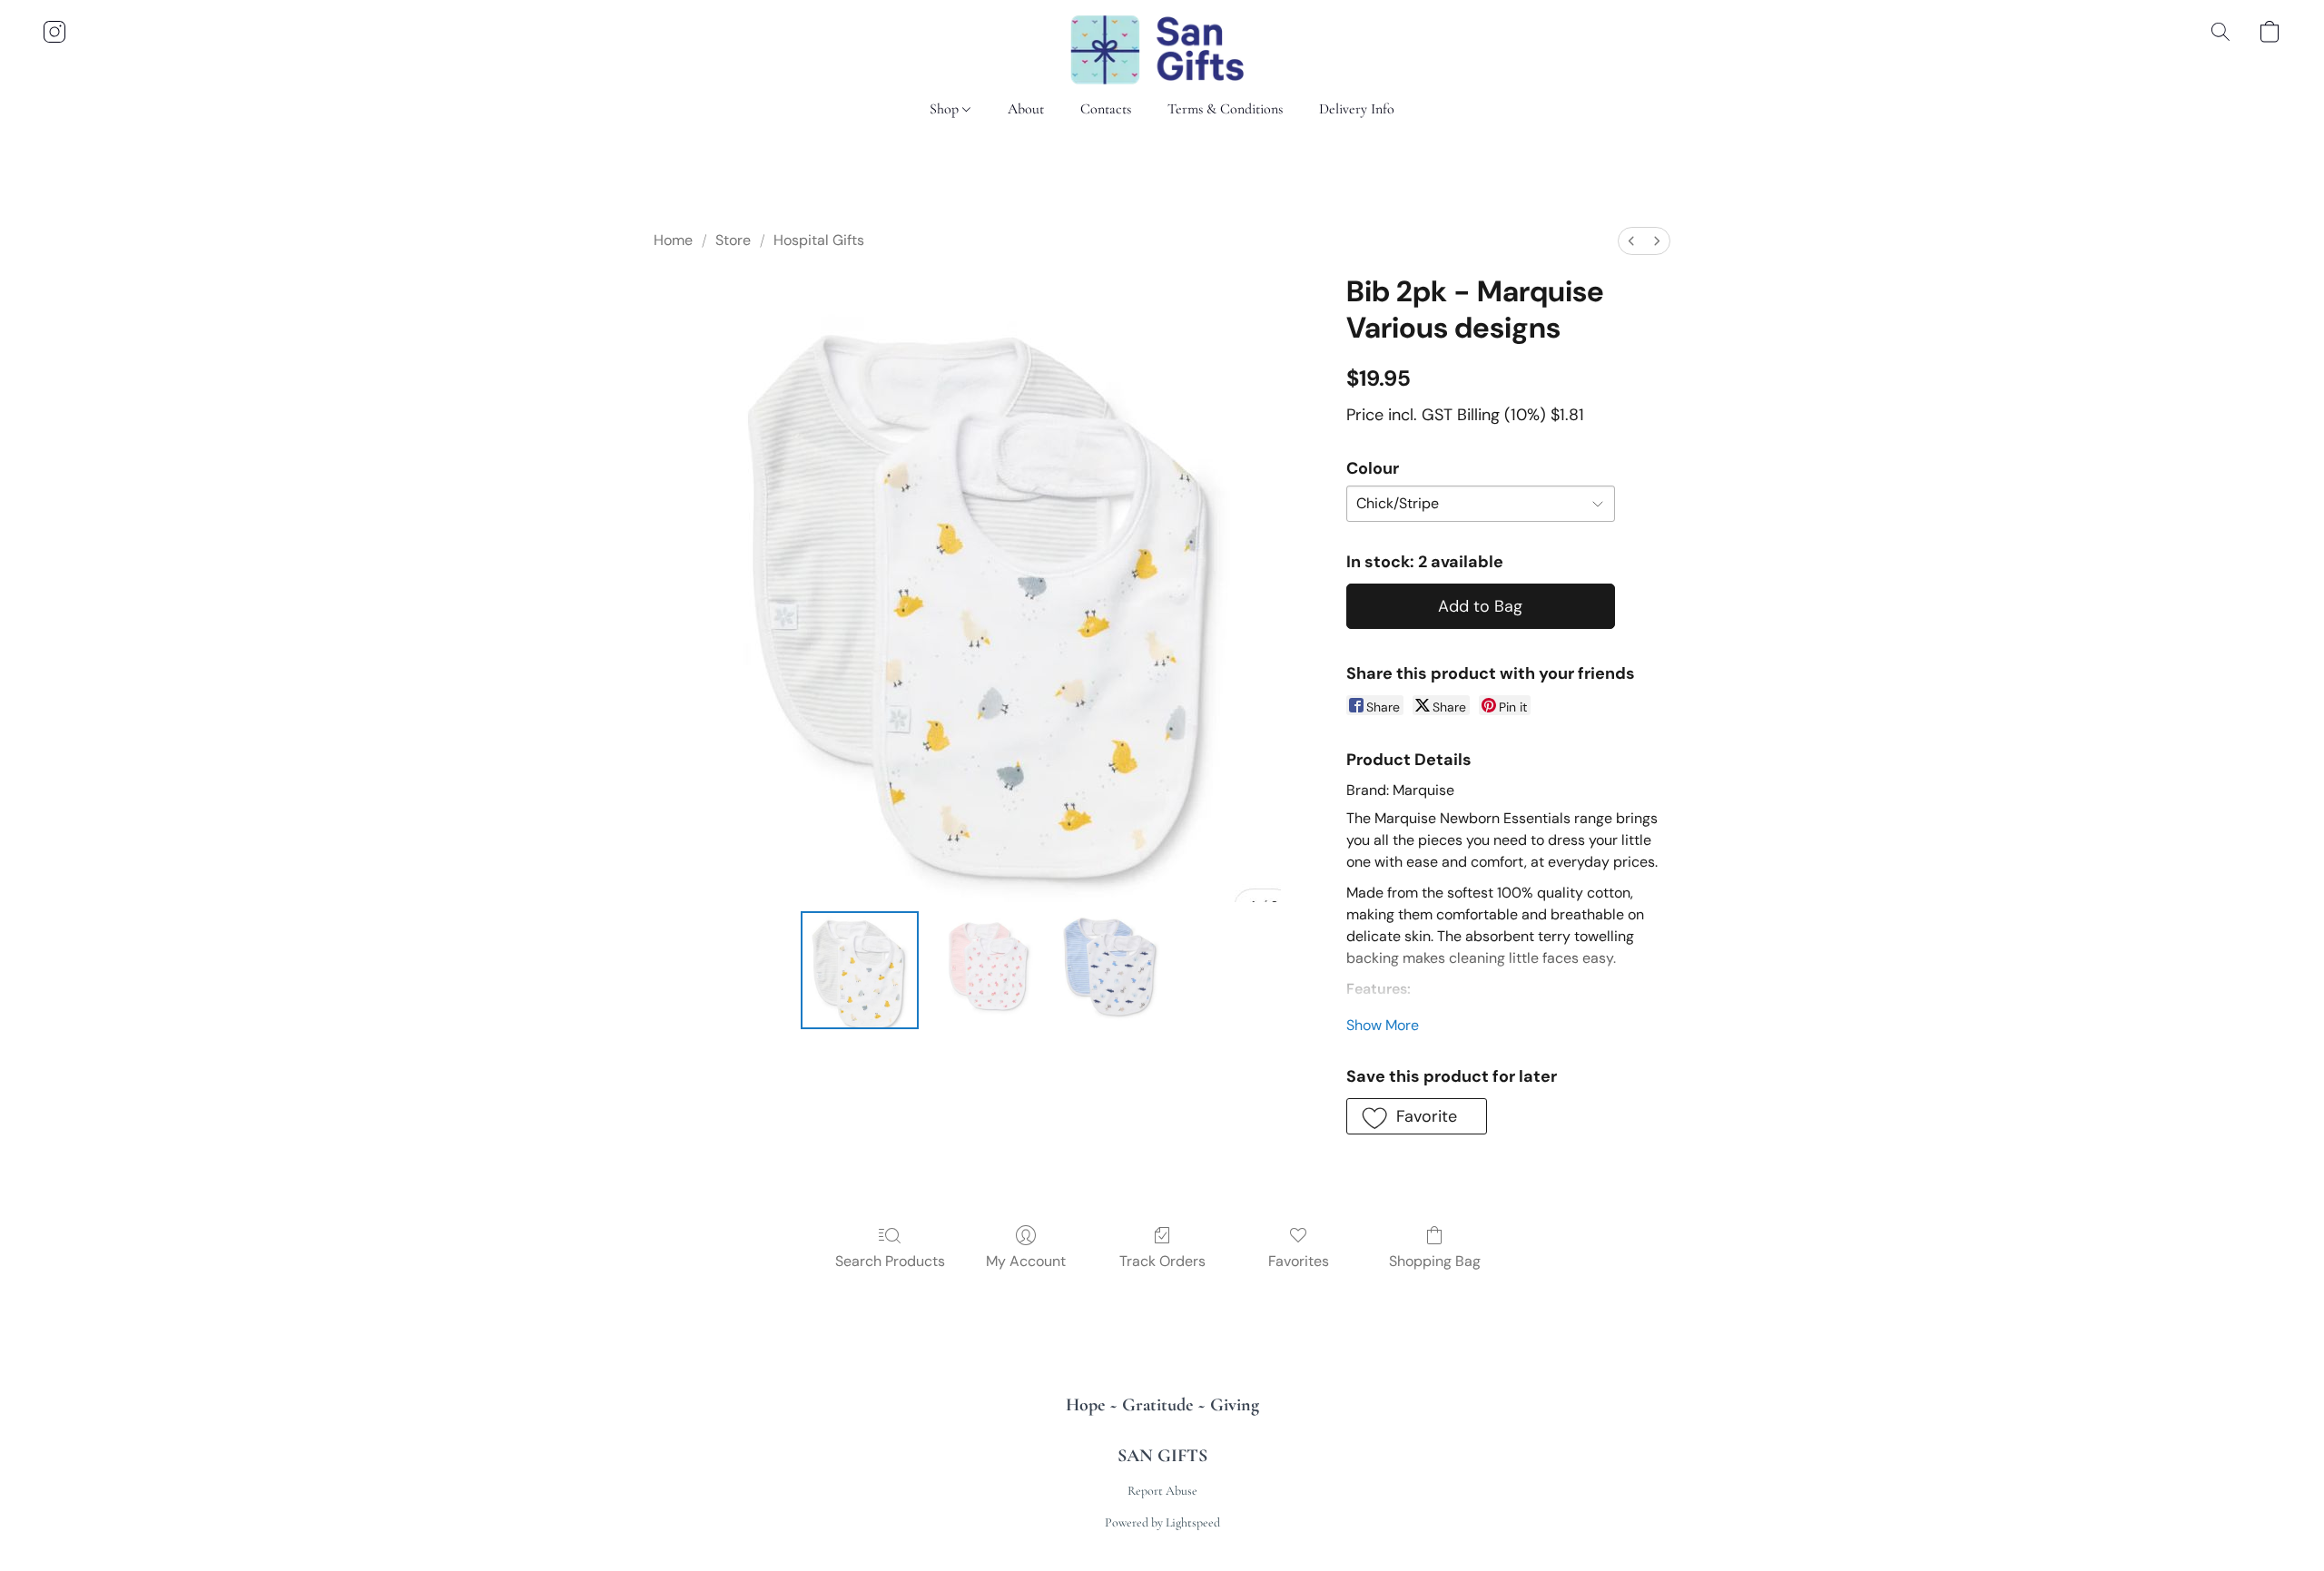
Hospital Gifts (819, 240)
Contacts (1106, 109)
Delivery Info (1357, 109)
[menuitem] (1631, 241)
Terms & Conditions (1225, 109)
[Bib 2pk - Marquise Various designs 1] (985, 970)
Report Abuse (1162, 1491)
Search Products (890, 1261)
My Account (1026, 1261)
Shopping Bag (1435, 1261)
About (1026, 109)
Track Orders (1162, 1261)
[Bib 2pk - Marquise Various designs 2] (1111, 970)
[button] (1162, 50)
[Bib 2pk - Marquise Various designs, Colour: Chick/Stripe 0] (860, 970)
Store (733, 240)
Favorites (1299, 1261)
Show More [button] (1383, 1025)
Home (673, 240)
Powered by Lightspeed (1162, 1522)
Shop (946, 109)
